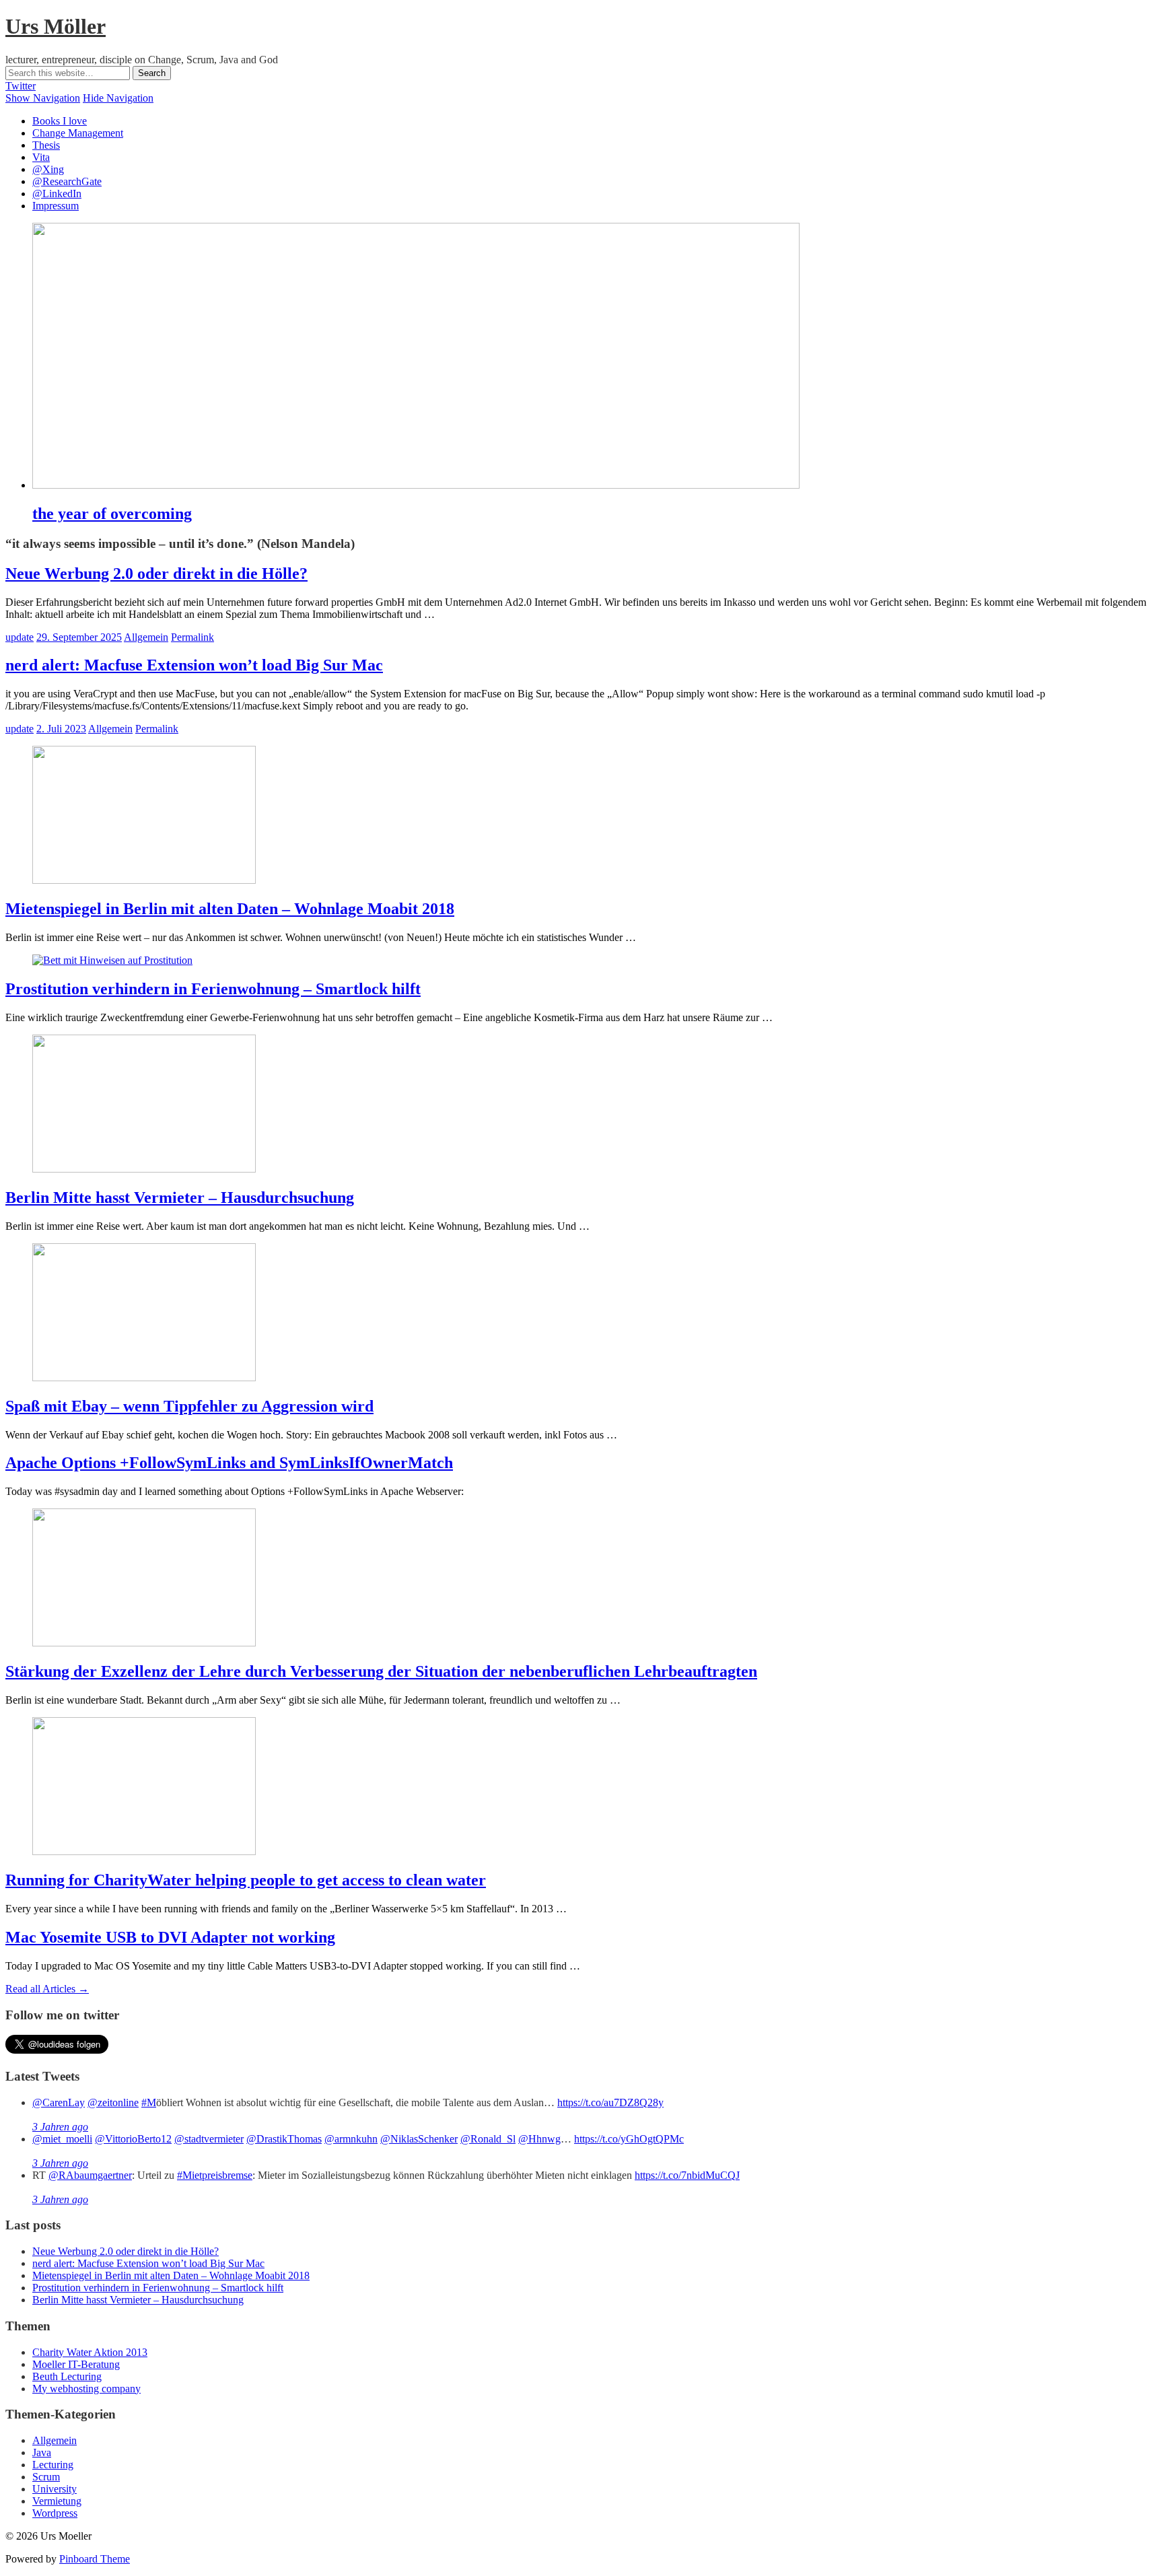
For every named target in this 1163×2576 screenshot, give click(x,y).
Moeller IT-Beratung (76, 2364)
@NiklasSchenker (419, 2139)
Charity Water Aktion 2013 (90, 2352)
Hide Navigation (118, 98)
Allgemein (146, 637)
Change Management (78, 133)
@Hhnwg (539, 2139)
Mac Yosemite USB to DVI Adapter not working (170, 1937)
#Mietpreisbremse (215, 2175)
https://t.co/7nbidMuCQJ (687, 2175)
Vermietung (57, 2501)
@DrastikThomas (284, 2139)
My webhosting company (86, 2389)
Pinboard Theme (95, 2559)
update (20, 637)
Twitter (21, 86)
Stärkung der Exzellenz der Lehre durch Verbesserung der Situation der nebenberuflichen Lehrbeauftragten (381, 1671)
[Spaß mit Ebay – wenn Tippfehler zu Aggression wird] (144, 1378)
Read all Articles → (47, 1989)
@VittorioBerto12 (133, 2139)
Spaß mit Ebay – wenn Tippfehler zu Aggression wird (189, 1406)
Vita (41, 157)
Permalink (192, 637)
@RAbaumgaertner (90, 2175)
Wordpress (55, 2513)
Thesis (46, 145)
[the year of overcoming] (416, 485)
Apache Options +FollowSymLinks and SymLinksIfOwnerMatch (229, 1463)
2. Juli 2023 (61, 729)
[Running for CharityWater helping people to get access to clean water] (144, 1851)
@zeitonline (113, 2102)
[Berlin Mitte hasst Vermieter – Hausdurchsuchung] (144, 1169)
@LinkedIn (57, 194)
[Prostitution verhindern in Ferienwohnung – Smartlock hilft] (112, 960)
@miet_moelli (62, 2139)
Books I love (60, 121)
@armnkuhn (351, 2139)
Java (42, 2452)
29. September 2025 (79, 637)
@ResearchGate (67, 181)
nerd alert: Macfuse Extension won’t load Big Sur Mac (194, 665)
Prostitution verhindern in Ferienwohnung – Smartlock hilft (213, 989)
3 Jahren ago (60, 2127)
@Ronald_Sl (488, 2139)
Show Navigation (43, 98)
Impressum (56, 206)
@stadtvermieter (209, 2139)
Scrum (46, 2477)
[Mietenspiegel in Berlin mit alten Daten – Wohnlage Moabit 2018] (144, 880)
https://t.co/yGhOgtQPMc (629, 2139)
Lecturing (53, 2465)
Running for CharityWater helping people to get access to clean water (246, 1880)
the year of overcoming (112, 514)
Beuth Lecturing (67, 2376)
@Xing (48, 169)
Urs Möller (56, 26)
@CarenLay (59, 2102)
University (55, 2489)
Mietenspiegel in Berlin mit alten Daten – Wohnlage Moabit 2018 (230, 909)
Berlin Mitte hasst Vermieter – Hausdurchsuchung (180, 1197)
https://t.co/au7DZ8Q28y (610, 2102)
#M (149, 2102)
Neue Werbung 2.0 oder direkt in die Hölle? (156, 573)
